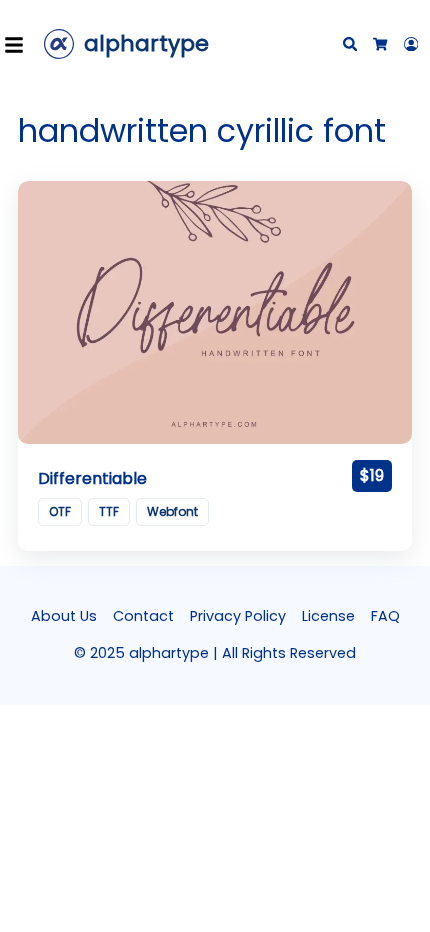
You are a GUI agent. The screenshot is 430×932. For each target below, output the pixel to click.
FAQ (385, 616)
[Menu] (20, 44)
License (328, 616)
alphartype (146, 43)
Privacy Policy (238, 616)
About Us (64, 616)
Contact (143, 616)
